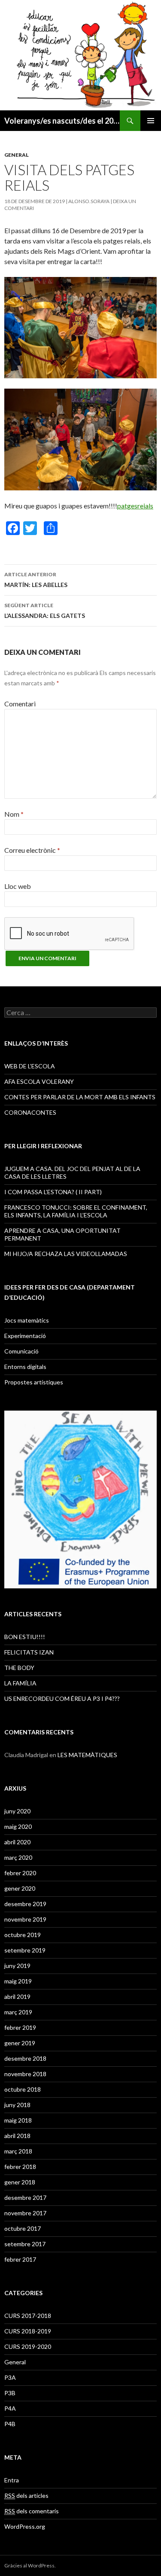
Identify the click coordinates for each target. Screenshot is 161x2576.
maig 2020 (18, 1826)
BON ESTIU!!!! (25, 1637)
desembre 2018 (25, 2058)
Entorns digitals (25, 1367)
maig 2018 (18, 2120)
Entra (12, 2480)
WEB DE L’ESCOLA (30, 1066)
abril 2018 (17, 2136)
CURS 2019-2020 (28, 2346)
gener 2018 (20, 2182)
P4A (10, 2408)
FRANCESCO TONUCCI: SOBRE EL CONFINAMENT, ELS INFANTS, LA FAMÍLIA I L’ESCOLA (76, 1211)
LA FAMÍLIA (20, 1683)
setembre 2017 (25, 2244)
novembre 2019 (25, 1919)
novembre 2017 (25, 2213)
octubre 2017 (23, 2228)
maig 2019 (18, 1981)
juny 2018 (17, 2105)
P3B (10, 2393)
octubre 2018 (23, 2089)
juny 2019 (17, 1966)
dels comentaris (32, 2511)
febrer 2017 (20, 2259)
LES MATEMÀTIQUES (87, 1755)
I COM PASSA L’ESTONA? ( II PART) (53, 1192)
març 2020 (18, 1857)
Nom (14, 814)
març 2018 (18, 2151)
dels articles (26, 2495)
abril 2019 (17, 1997)
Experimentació (25, 1336)
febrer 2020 (20, 1873)
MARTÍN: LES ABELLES (36, 580)
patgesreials (135, 506)
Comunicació (21, 1351)
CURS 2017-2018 (28, 2316)
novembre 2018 (25, 2074)
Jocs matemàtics (27, 1320)
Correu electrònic (32, 850)
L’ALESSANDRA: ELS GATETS (45, 611)
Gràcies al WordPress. (30, 2565)
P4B (10, 2424)
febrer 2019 (20, 2027)
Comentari (20, 704)
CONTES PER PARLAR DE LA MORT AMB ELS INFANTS (80, 1097)
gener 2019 (20, 2043)
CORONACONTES (30, 1112)
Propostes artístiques (34, 1382)
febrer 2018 (20, 2167)
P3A (10, 2377)
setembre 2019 (25, 1950)
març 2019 (18, 2012)
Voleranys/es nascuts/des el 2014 (62, 121)
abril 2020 (17, 1842)
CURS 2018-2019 (28, 2331)
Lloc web (18, 886)
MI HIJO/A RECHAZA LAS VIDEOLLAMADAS (66, 1254)
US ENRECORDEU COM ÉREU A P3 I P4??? (62, 1699)
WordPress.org (25, 2526)
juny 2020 (17, 1811)
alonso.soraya (89, 201)
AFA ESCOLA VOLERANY (39, 1081)
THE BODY (19, 1668)
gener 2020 (20, 1888)
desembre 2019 (25, 1904)
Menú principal (151, 121)
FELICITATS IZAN (29, 1652)
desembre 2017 (25, 2197)
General (17, 155)
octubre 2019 (23, 1935)
